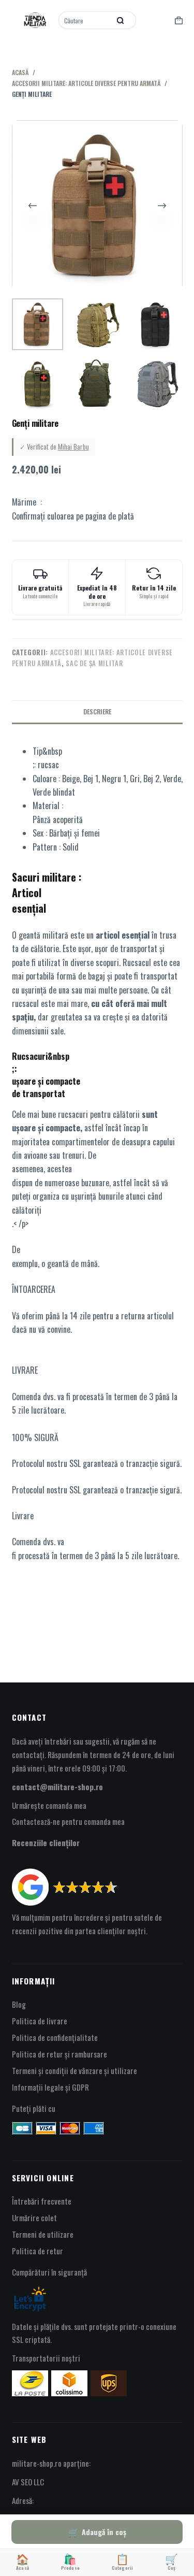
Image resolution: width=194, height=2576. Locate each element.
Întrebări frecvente (42, 2201)
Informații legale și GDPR (50, 2087)
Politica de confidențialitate (55, 2037)
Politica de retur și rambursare (59, 2054)
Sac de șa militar (94, 663)
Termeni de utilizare (43, 2234)
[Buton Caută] (121, 20)
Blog (19, 2004)
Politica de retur (38, 2251)
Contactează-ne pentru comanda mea (68, 1821)
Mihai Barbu (73, 447)
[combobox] (85, 20)
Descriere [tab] (97, 711)
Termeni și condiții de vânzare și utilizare (74, 2070)
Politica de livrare (40, 2021)
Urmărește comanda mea (49, 1805)
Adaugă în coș (104, 2532)
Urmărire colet (34, 2218)
